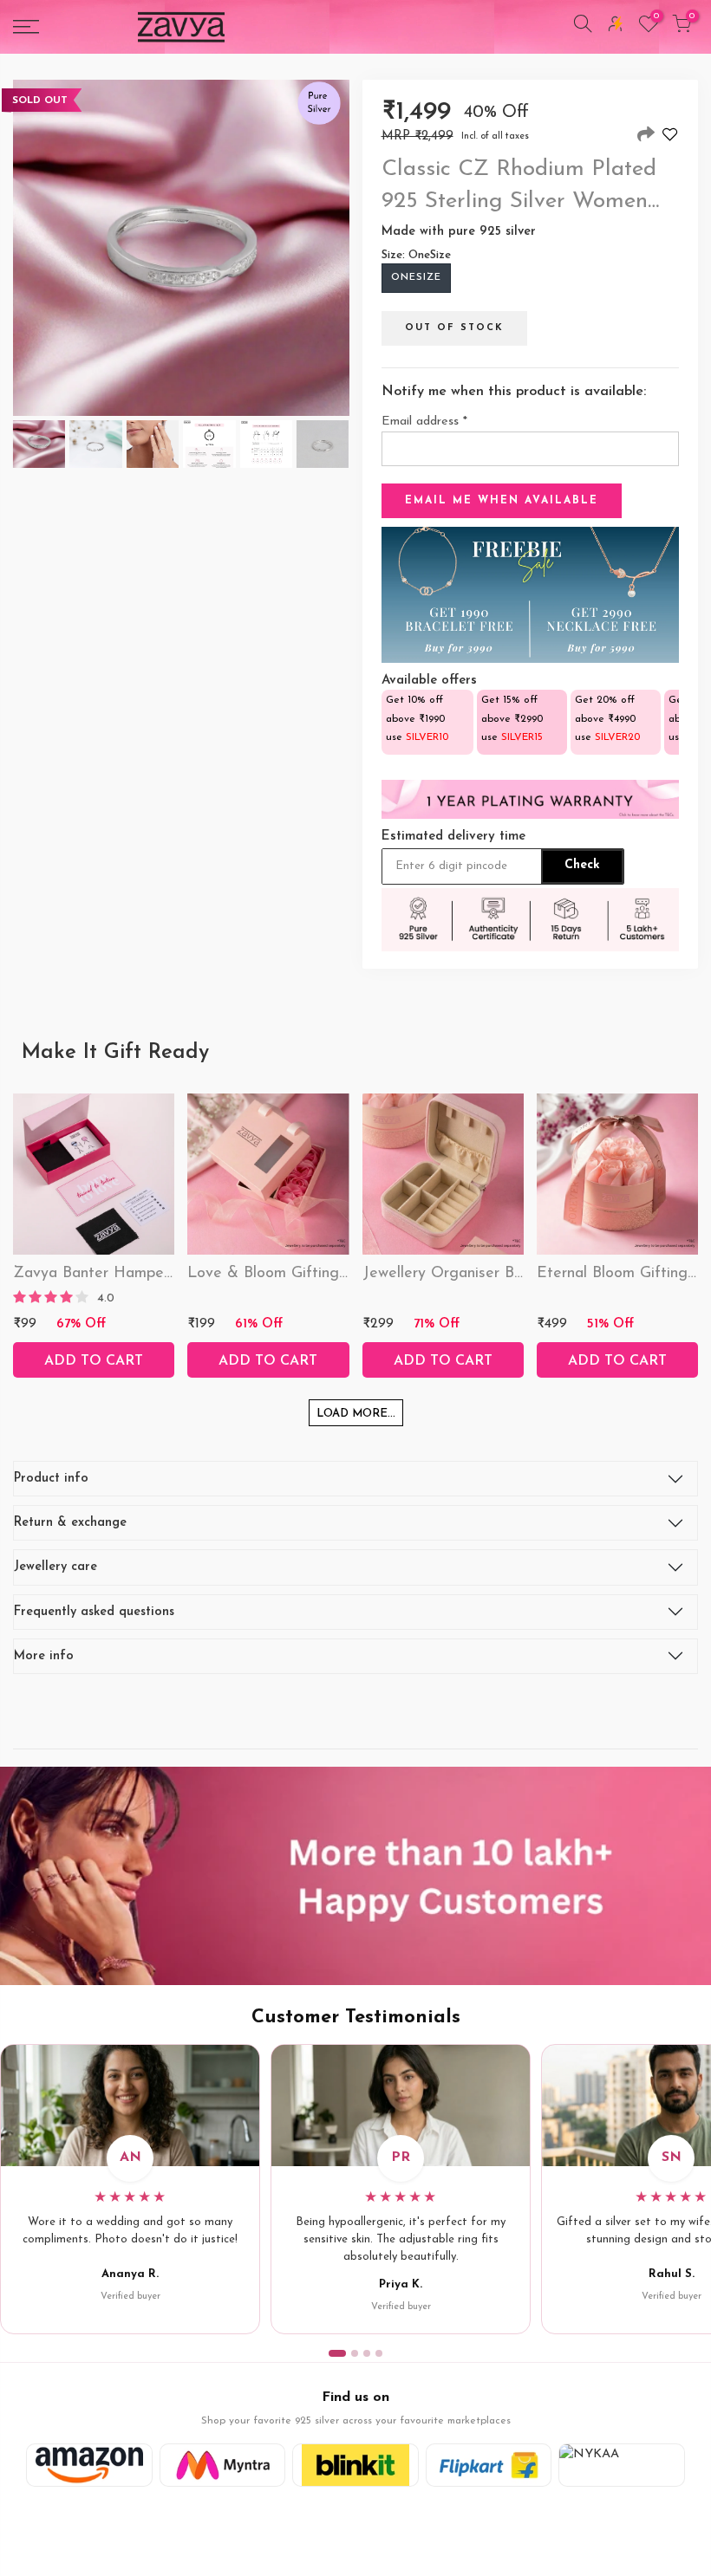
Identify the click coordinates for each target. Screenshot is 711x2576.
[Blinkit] (355, 2465)
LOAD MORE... (356, 1414)
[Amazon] (89, 2465)
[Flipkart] (489, 2465)
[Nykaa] (622, 2465)
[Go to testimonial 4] (379, 2353)
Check (582, 865)
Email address (424, 422)
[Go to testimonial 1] (337, 2353)
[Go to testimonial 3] (367, 2353)
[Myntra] (223, 2465)
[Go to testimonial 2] (355, 2353)
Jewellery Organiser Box (446, 1274)
